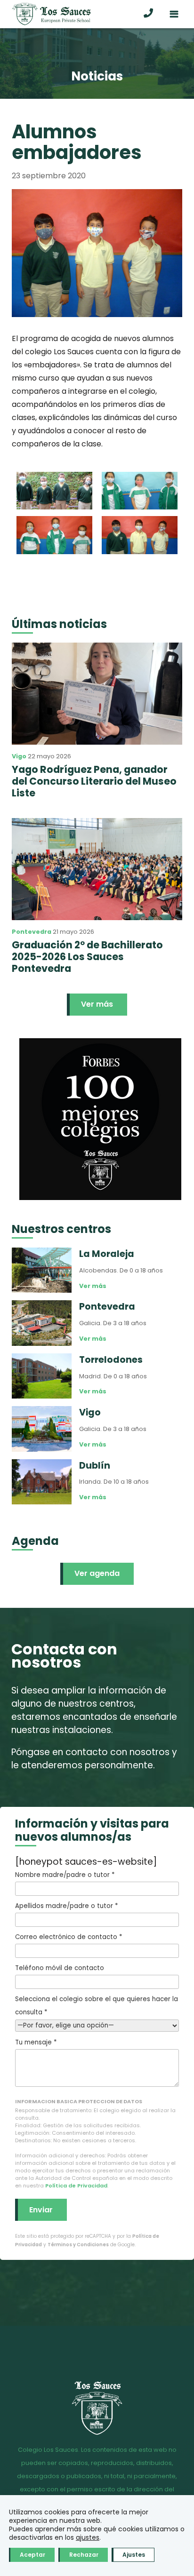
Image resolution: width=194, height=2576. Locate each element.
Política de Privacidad (76, 2186)
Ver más (97, 1004)
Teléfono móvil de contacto (60, 1968)
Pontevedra (32, 932)
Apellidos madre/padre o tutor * (66, 1906)
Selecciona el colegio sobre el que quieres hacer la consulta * (97, 2006)
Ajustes (134, 2555)
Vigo (19, 756)
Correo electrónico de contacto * (69, 1937)
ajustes (88, 2537)
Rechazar (84, 2555)
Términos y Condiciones (78, 2245)
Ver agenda (97, 1573)
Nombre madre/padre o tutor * (65, 1875)
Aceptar (32, 2555)
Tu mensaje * (36, 2042)
